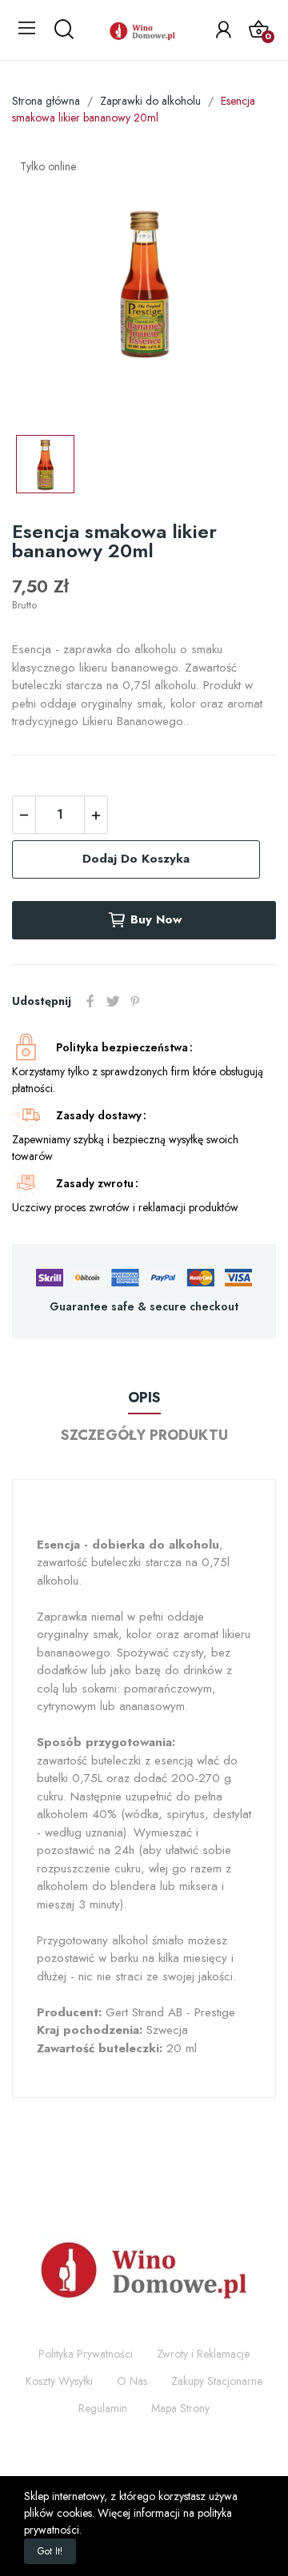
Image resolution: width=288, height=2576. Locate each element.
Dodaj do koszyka (136, 859)
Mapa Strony (180, 2408)
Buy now (156, 919)
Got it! (50, 2551)
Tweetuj (113, 1001)
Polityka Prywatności (86, 2354)
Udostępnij (90, 1001)
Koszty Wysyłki (59, 2381)
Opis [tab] (144, 1398)
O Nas (132, 2381)
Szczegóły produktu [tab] (144, 1435)
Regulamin (103, 2408)
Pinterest (135, 1001)
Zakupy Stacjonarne (217, 2381)
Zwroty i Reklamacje (203, 2354)
